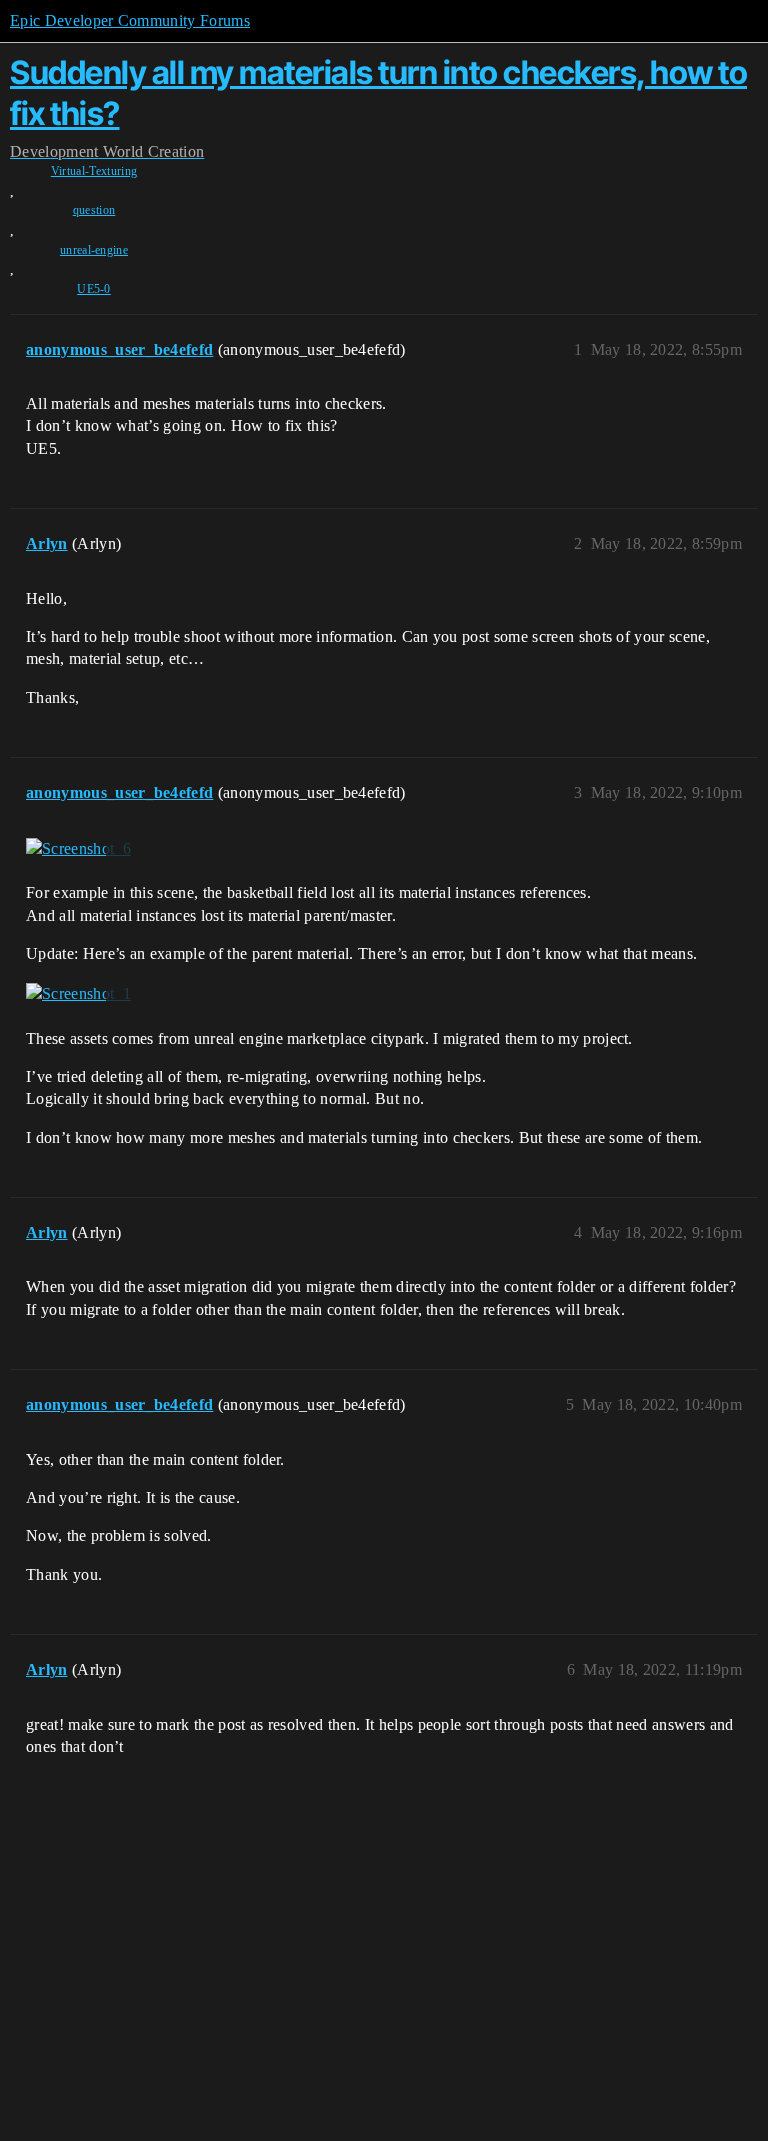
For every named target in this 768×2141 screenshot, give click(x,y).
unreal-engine (94, 250)
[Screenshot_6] (78, 849)
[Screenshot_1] (78, 994)
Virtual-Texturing (94, 171)
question (94, 210)
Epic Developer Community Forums (130, 20)
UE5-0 (94, 289)
